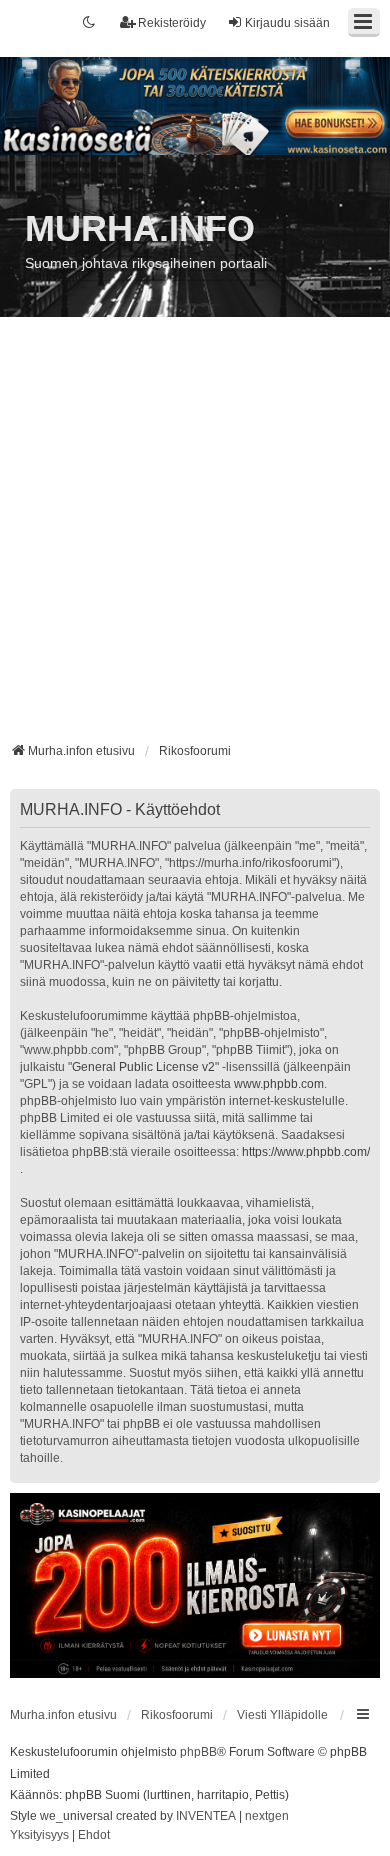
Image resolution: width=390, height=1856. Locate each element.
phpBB (198, 1752)
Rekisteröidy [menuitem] (172, 23)
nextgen (267, 1816)
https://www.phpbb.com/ (306, 1152)
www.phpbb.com (279, 1084)
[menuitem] (39, 1836)
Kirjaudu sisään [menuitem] (287, 23)
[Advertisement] (195, 537)
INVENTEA (206, 1816)
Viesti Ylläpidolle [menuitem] (282, 1715)
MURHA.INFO (140, 228)
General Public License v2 (143, 1067)
